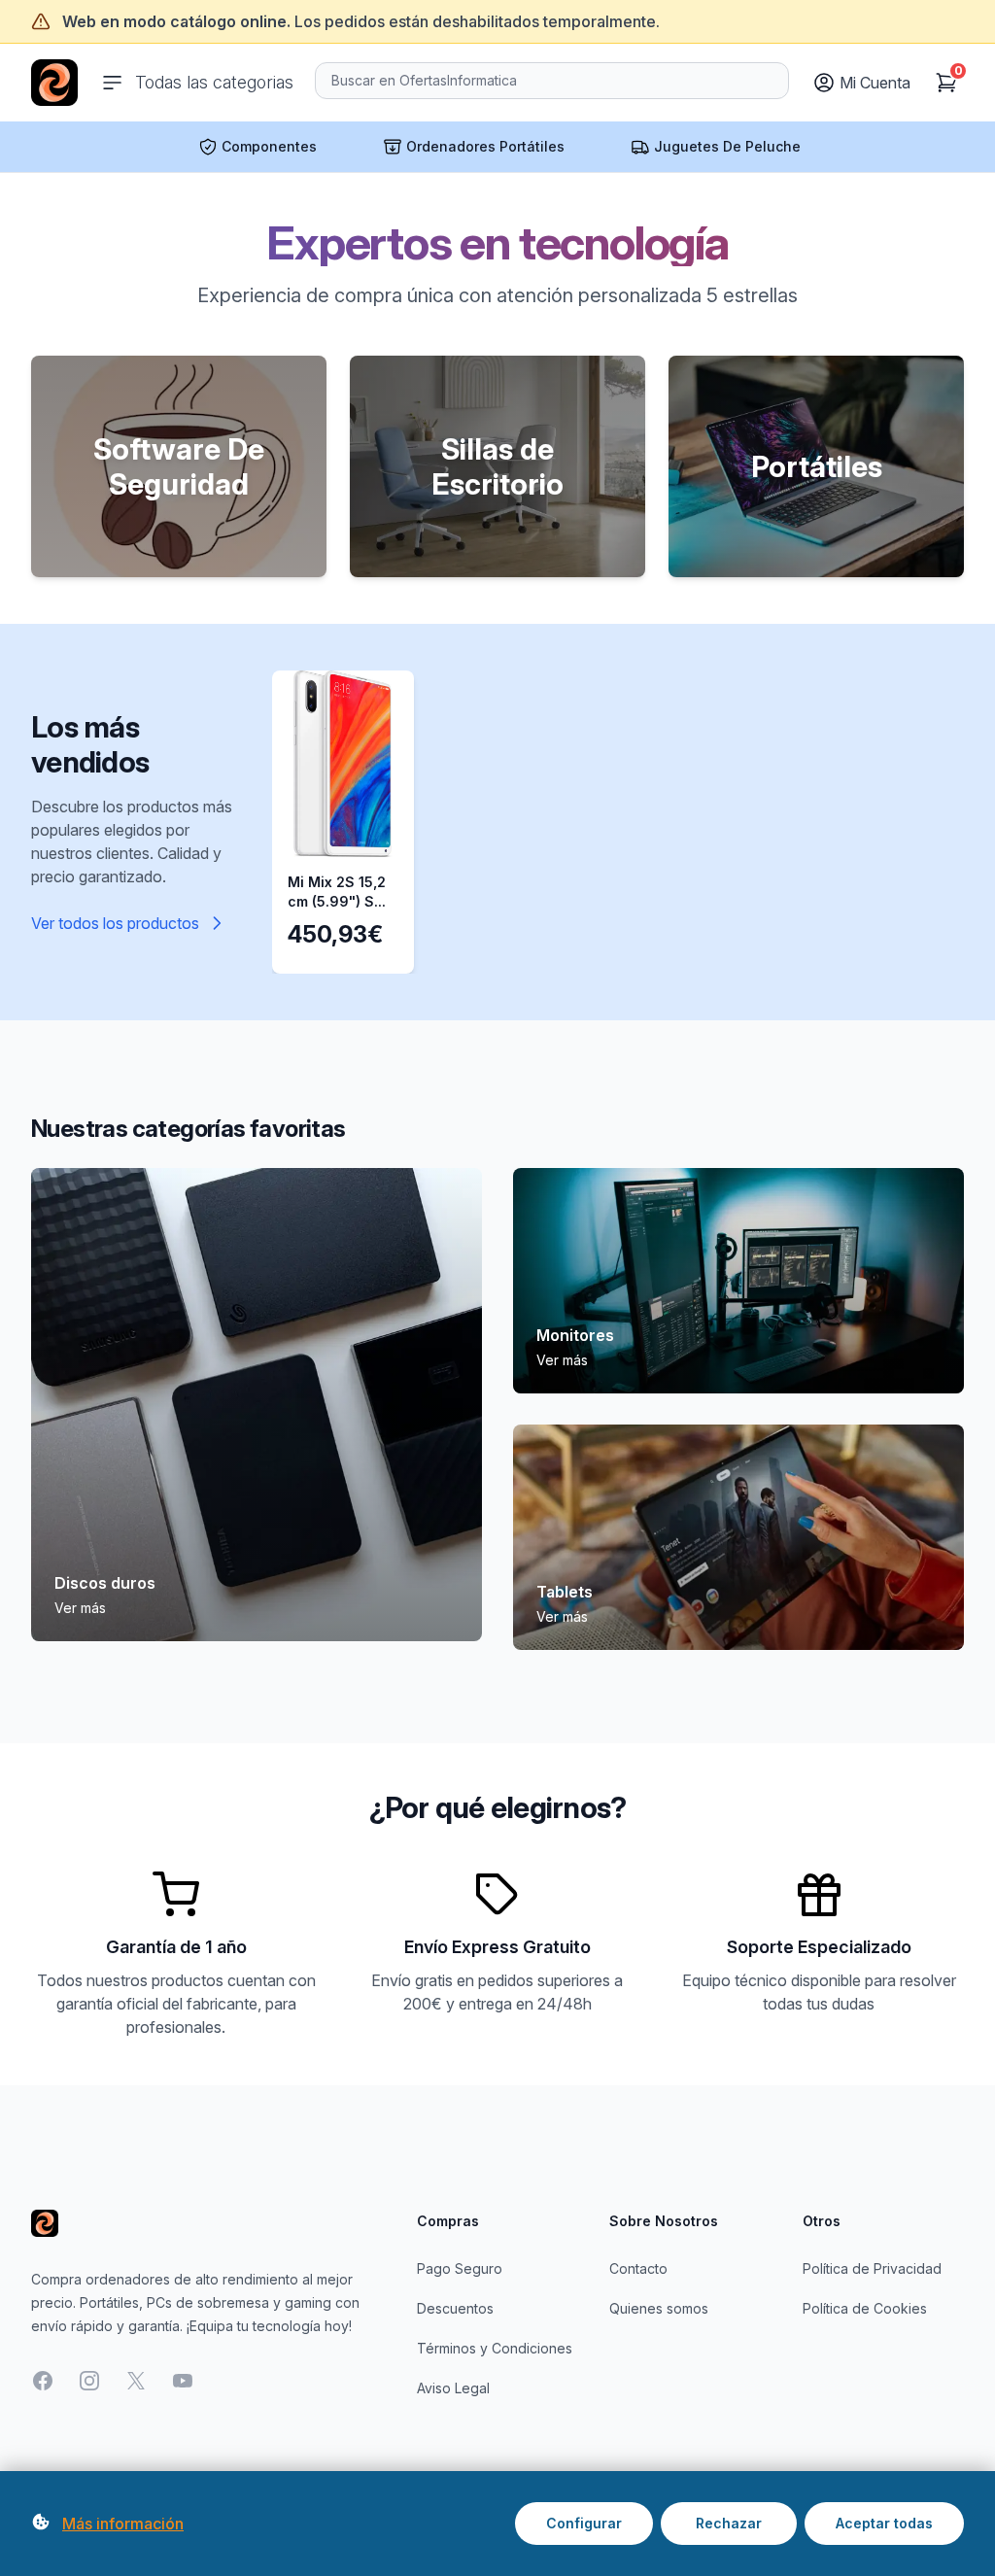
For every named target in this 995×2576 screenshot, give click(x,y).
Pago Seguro (460, 2268)
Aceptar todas (884, 2523)
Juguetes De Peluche (727, 146)
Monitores (575, 1335)
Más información (123, 2524)
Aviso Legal (453, 2388)
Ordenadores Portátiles (485, 146)
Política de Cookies (865, 2308)
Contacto (638, 2268)
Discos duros (105, 1583)
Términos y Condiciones (495, 2348)
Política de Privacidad (872, 2268)
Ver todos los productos (115, 923)
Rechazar (729, 2523)
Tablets (565, 1592)
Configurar (584, 2523)
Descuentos (455, 2308)
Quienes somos (659, 2308)
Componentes (269, 146)
